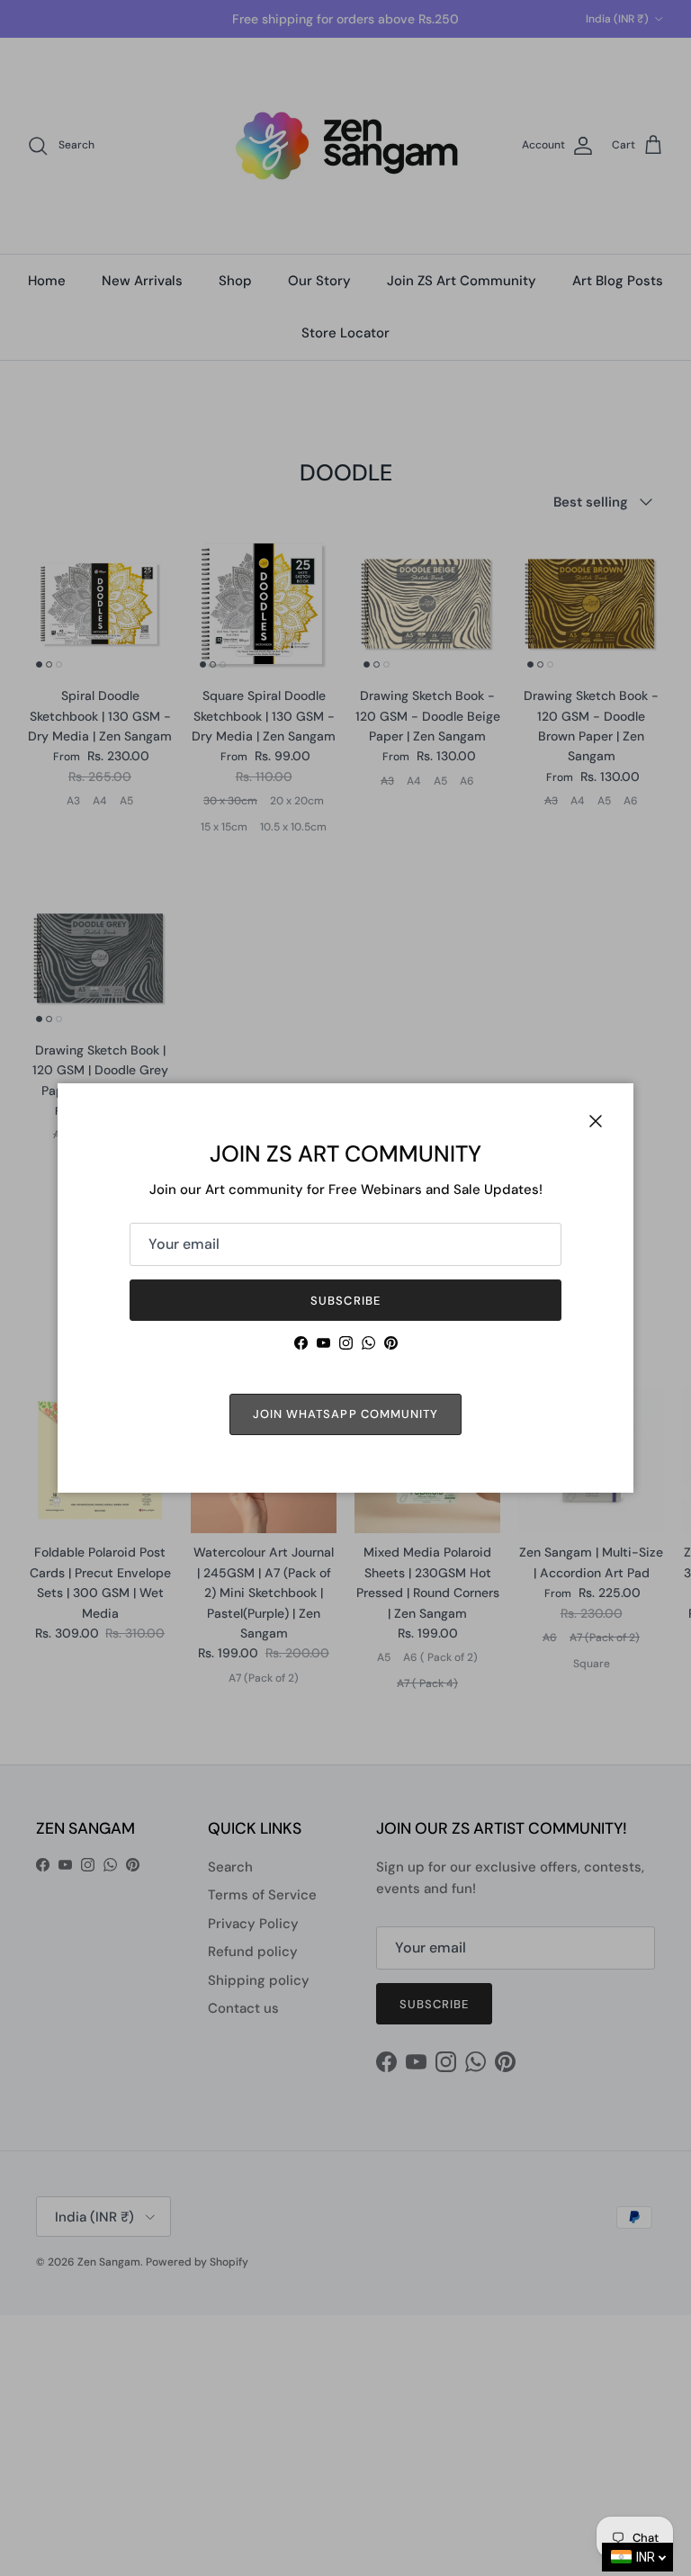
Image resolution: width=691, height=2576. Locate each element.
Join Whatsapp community (345, 1414)
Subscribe (345, 1301)
